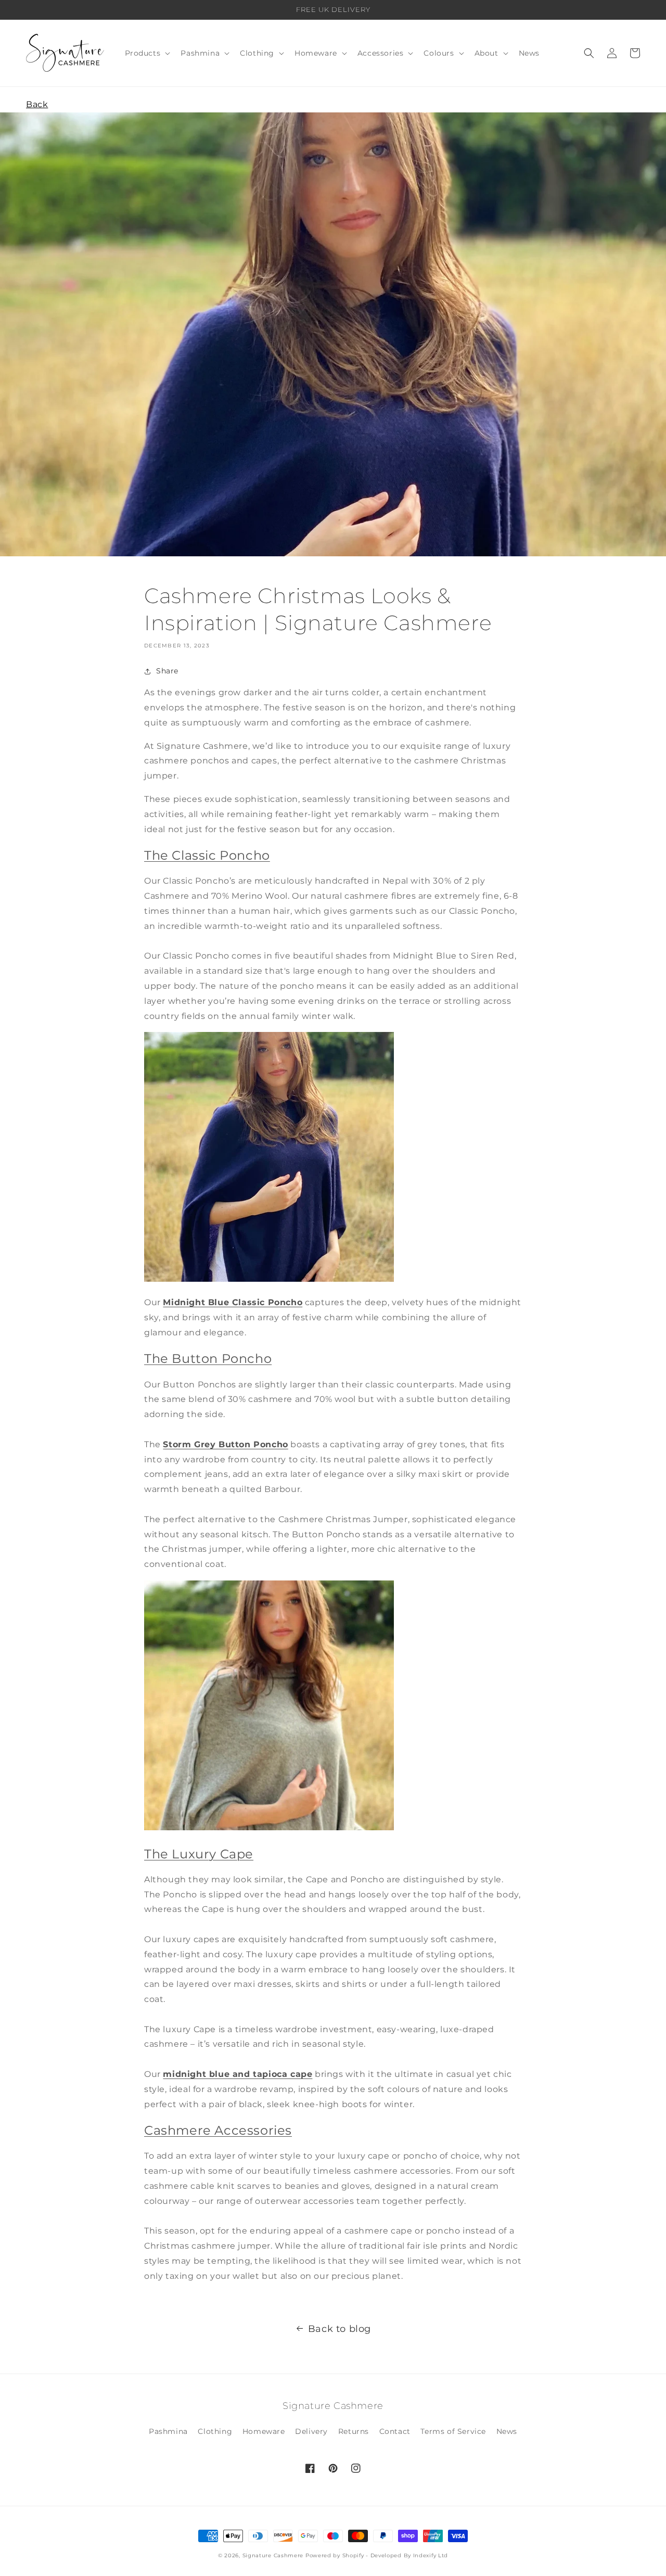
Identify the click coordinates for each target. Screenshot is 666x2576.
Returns (354, 2431)
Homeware (264, 2431)
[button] (147, 53)
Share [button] (167, 671)
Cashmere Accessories (218, 2130)
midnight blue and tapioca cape (238, 2074)
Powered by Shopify (335, 2555)
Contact (395, 2431)
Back (37, 104)
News (507, 2431)
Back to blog (340, 2329)
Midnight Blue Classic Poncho (233, 1302)
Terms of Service (453, 2431)
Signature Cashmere (273, 2555)
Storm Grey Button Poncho (225, 1444)
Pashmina (168, 2431)
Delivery (311, 2431)
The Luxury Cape (199, 1854)
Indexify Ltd (431, 2555)
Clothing (215, 2431)
